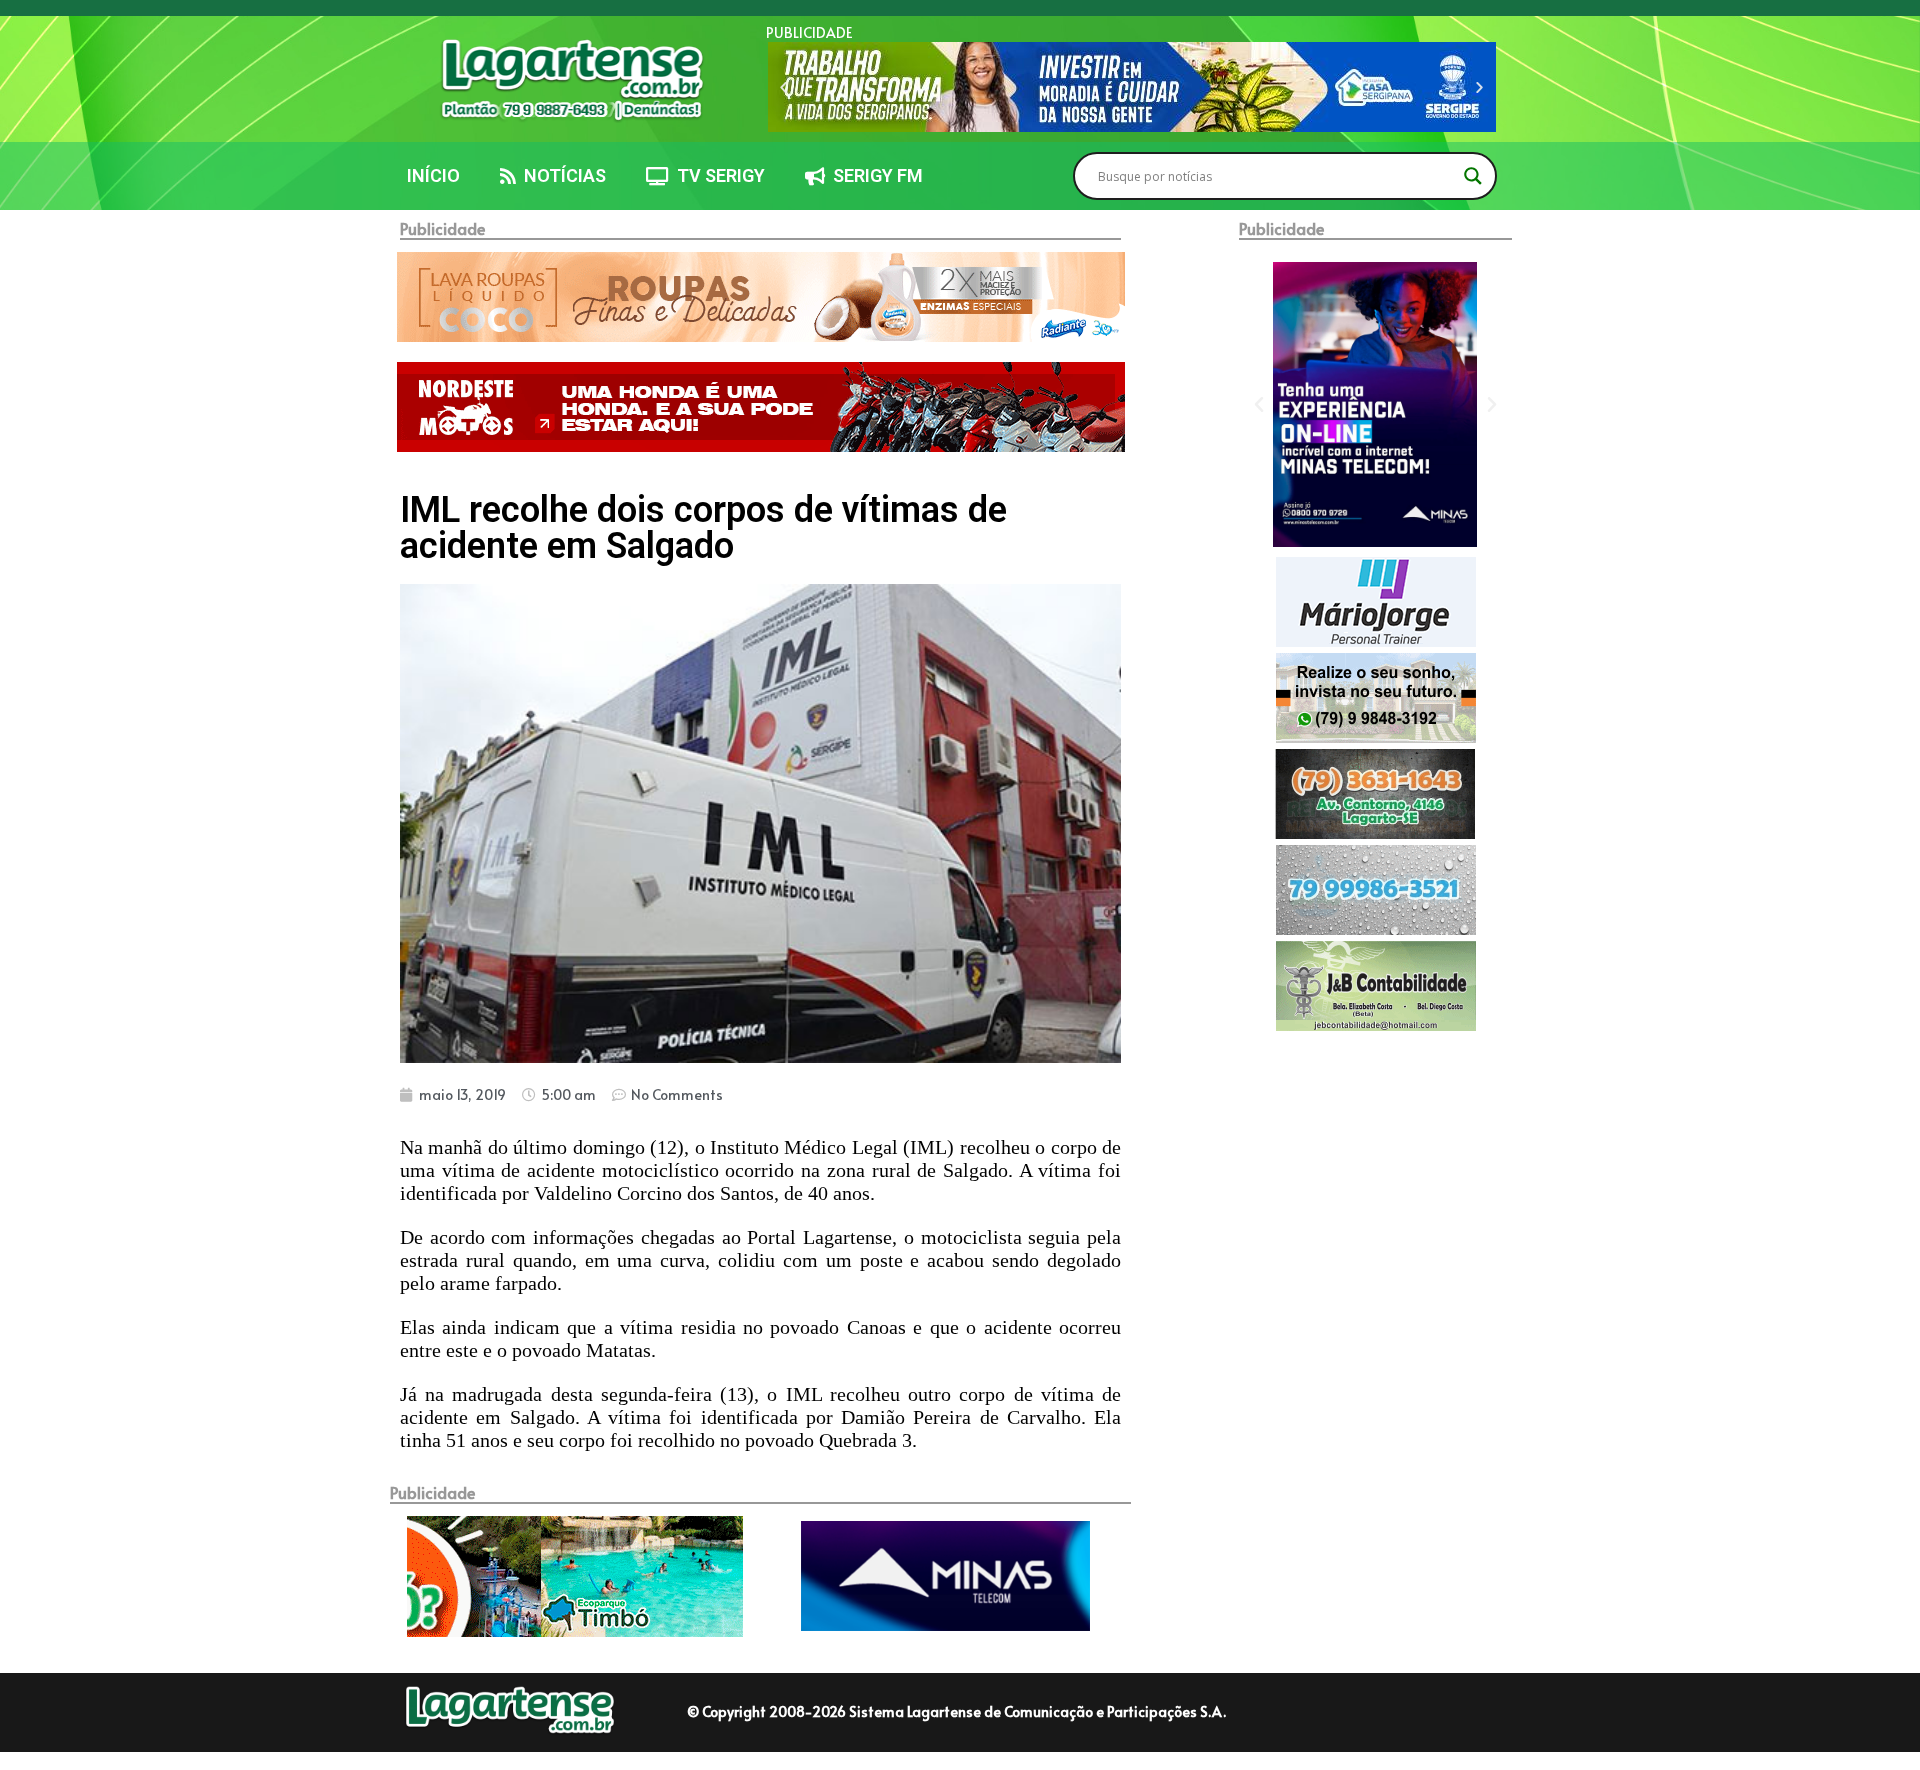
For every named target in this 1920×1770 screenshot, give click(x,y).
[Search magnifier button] (1473, 176)
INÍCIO (433, 175)
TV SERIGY (717, 175)
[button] (783, 87)
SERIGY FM (874, 175)
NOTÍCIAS (561, 175)
